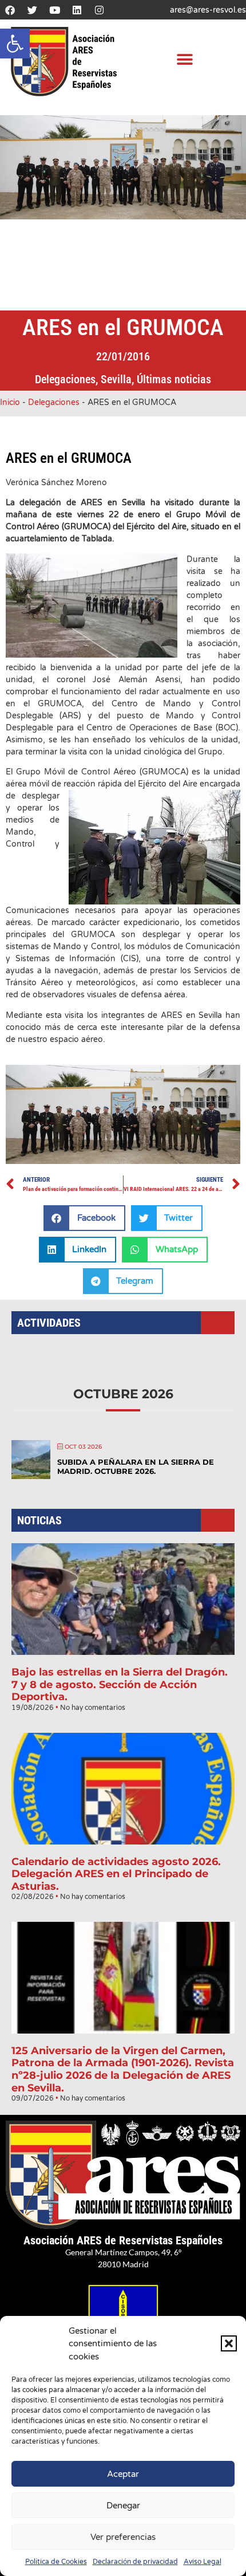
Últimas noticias (174, 379)
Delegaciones (65, 379)
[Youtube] (54, 10)
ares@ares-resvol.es (208, 10)
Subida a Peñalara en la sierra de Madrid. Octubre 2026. (136, 1466)
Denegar (123, 2506)
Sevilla (116, 379)
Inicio (10, 402)
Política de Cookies (56, 2562)
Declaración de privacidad (135, 2562)
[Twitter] (32, 10)
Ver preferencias (123, 2537)
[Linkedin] (77, 10)
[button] (15, 44)
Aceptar (123, 2474)
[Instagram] (99, 10)
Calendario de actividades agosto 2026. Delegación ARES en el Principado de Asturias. (116, 1874)
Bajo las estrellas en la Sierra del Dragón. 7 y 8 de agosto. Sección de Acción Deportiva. (120, 1684)
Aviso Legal (203, 2562)
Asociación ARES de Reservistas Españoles (123, 2240)
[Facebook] (10, 10)
